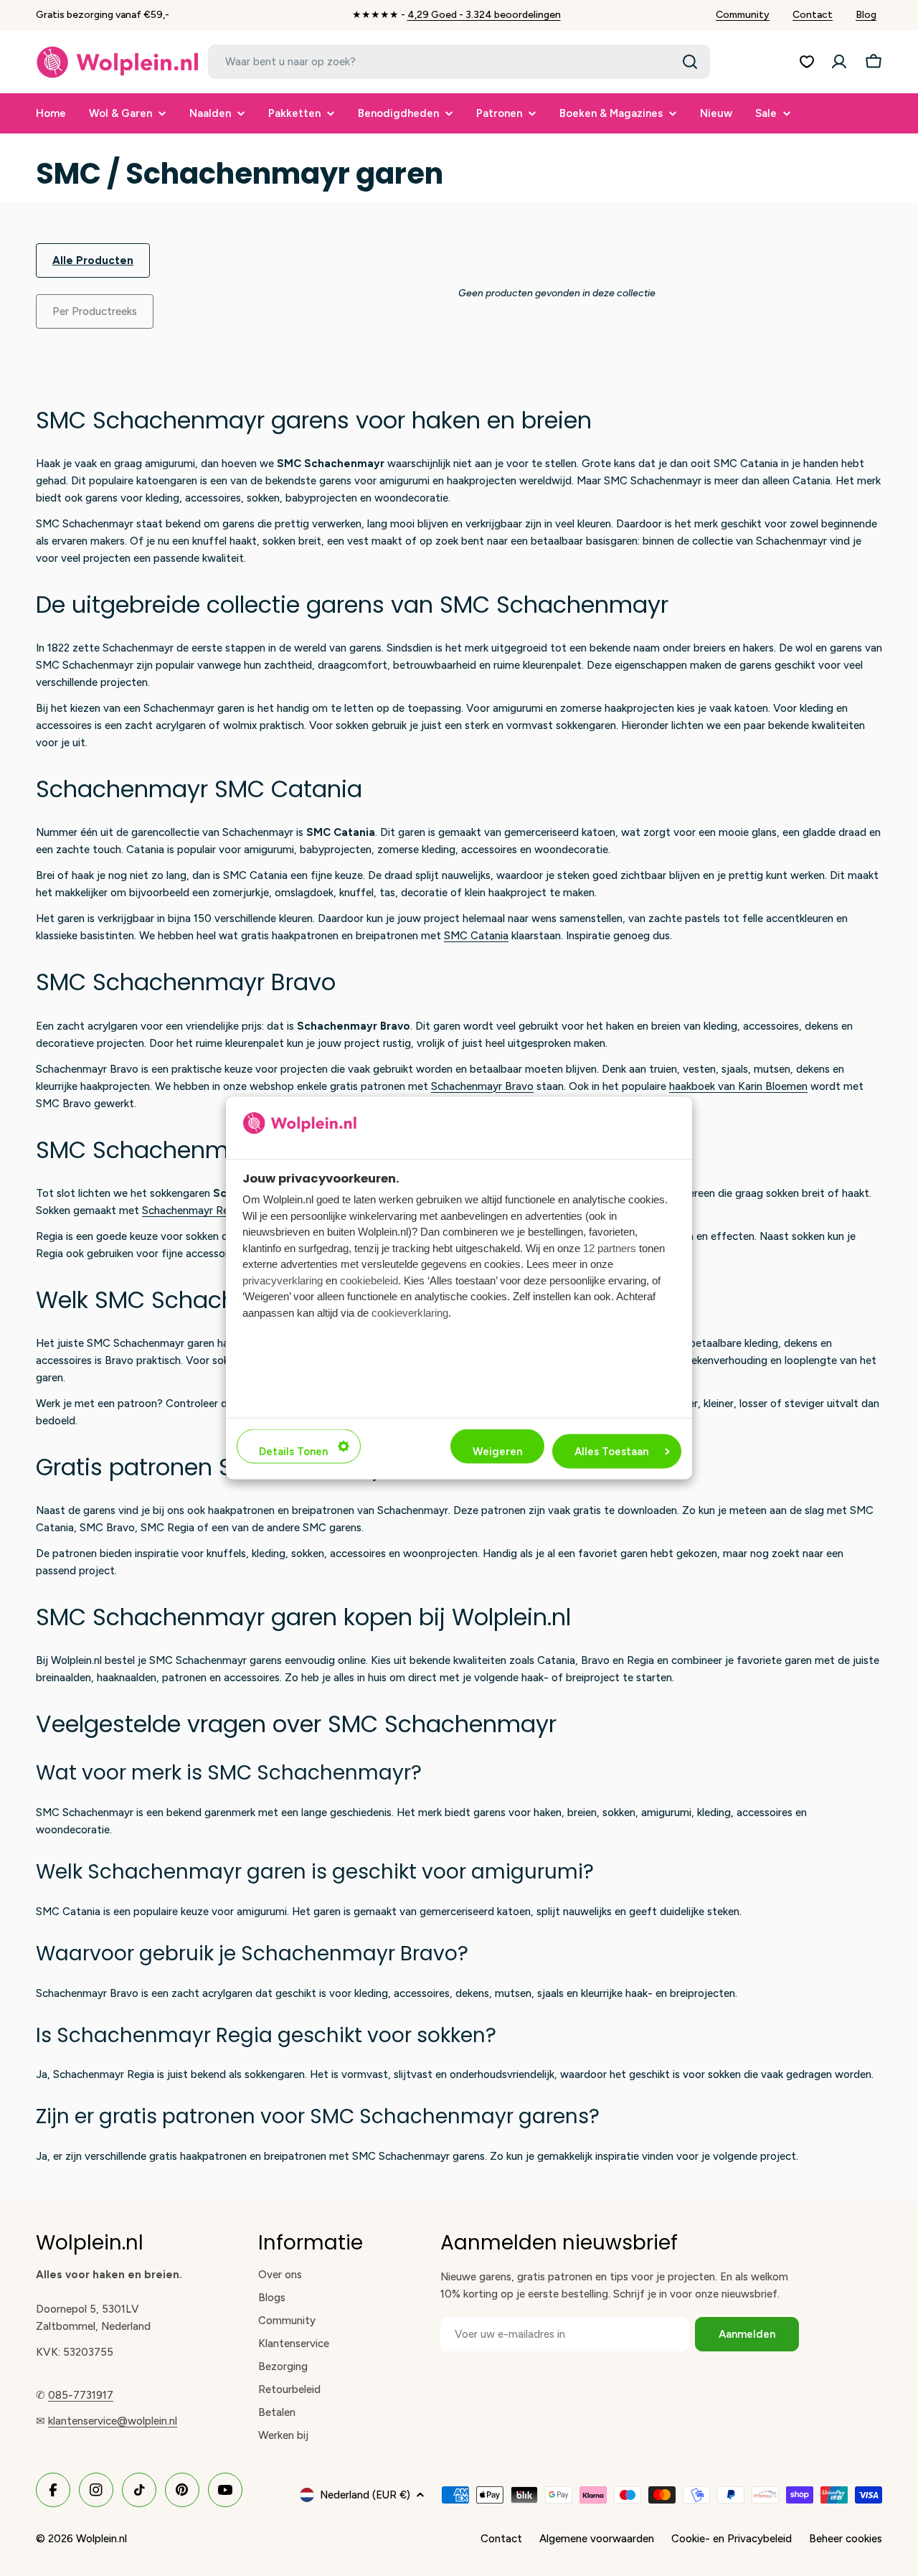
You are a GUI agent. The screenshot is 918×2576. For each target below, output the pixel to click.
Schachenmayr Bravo (482, 1086)
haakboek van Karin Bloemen (738, 1086)
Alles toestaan (611, 1452)
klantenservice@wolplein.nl (113, 2421)
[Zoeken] (690, 62)
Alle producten (93, 260)
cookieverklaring (410, 1312)
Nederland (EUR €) (365, 2495)
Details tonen (293, 1452)
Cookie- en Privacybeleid (732, 2539)
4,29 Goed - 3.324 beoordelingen (484, 15)
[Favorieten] (807, 62)
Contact (813, 15)
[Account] (839, 62)
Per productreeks (95, 311)
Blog (866, 15)
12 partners (610, 1247)
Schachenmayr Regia (193, 1211)
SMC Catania (476, 936)
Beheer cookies (846, 2539)
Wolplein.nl (101, 2539)
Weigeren (497, 1452)
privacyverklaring (283, 1280)
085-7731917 (81, 2395)
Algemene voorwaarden (597, 2539)
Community (743, 15)
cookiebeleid (369, 1280)
